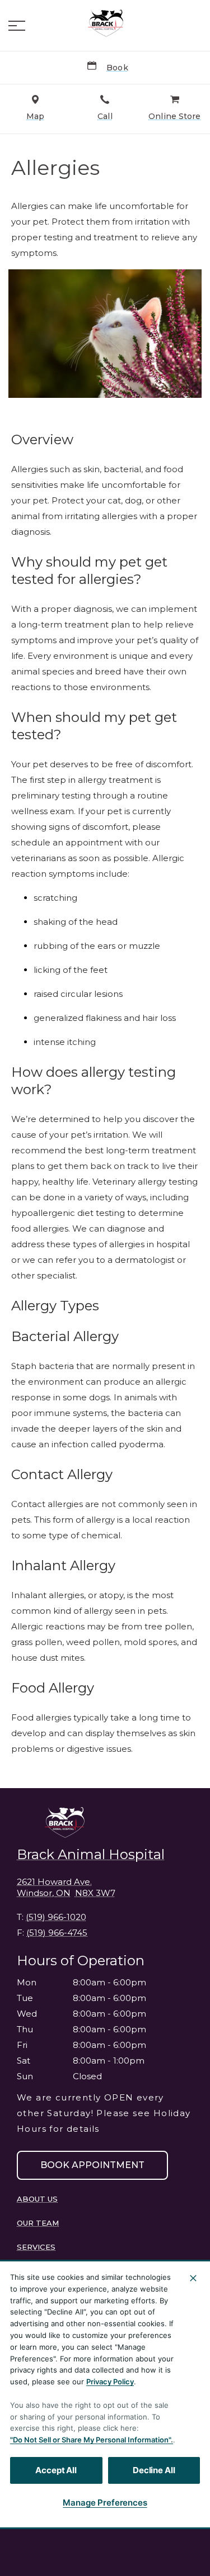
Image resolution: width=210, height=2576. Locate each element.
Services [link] (36, 2247)
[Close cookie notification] (193, 2278)
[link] (105, 23)
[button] (17, 26)
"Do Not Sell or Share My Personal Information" (90, 2440)
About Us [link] (37, 2199)
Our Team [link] (38, 2223)
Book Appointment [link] (92, 2165)
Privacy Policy (110, 2382)
